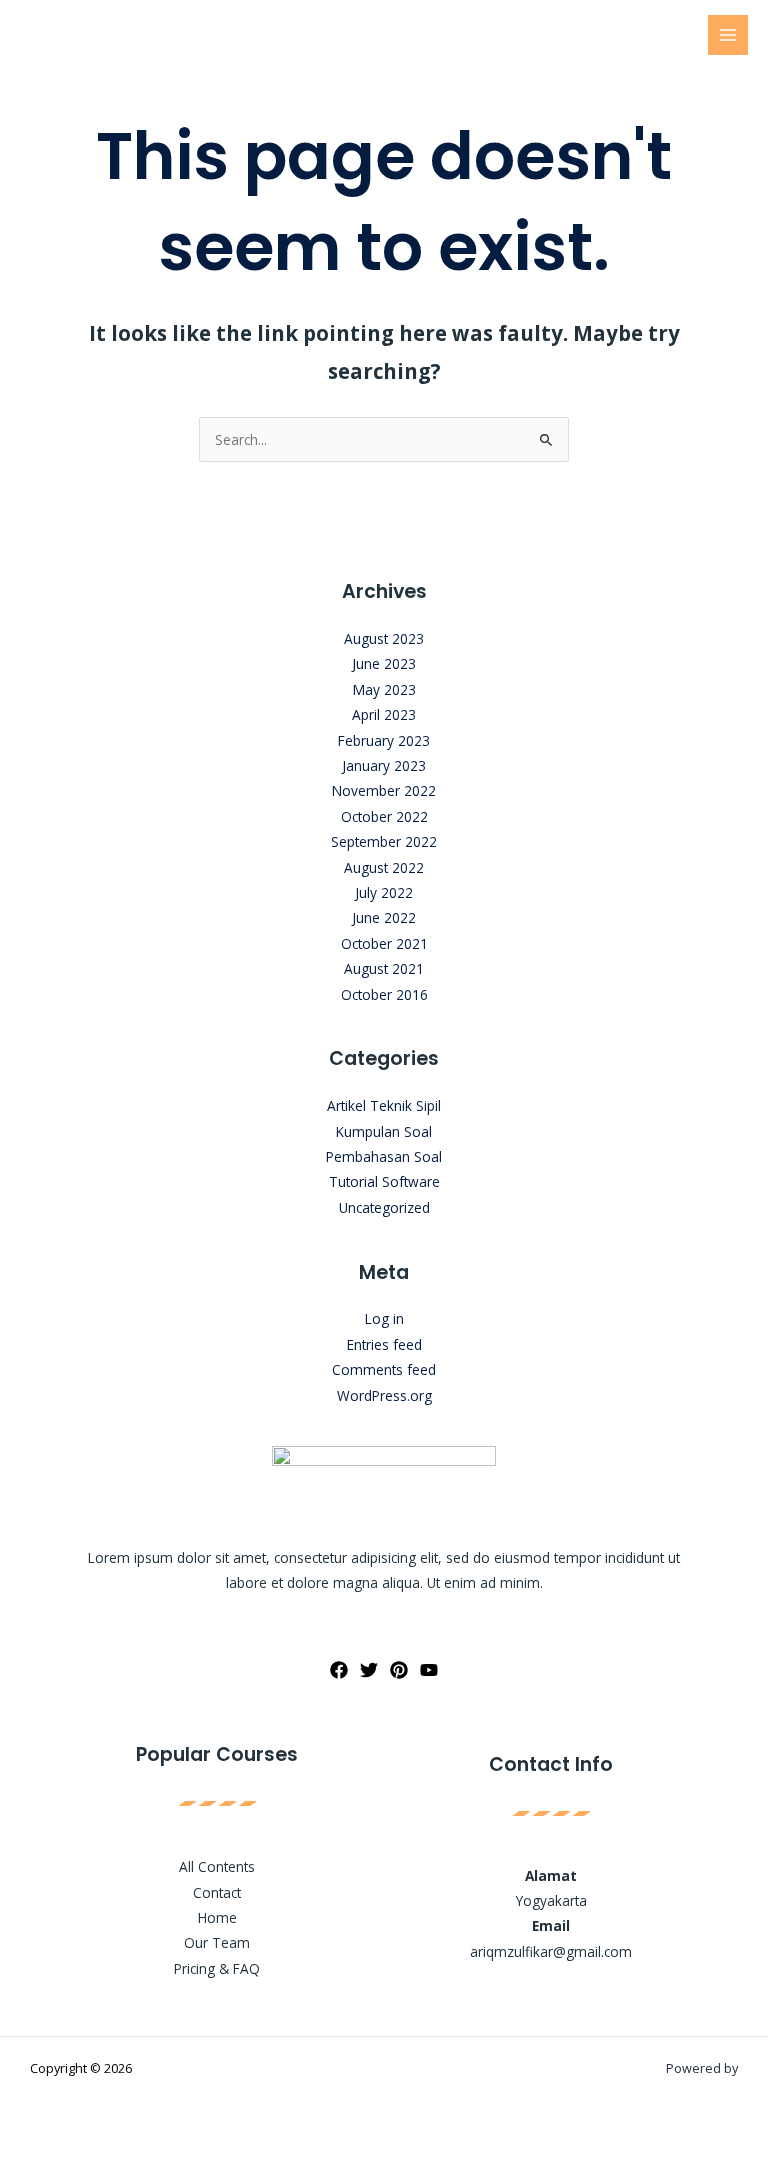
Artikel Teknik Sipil (384, 1105)
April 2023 (384, 714)
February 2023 (384, 740)
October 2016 (384, 994)
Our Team (217, 1942)
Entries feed (384, 1344)
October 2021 (384, 943)
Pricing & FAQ (217, 1968)
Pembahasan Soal (384, 1156)
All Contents (217, 1866)
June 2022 (384, 917)
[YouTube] (429, 1670)
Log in (384, 1318)
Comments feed (384, 1369)
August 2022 (384, 867)
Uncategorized (384, 1207)
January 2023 (384, 765)
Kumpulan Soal (384, 1131)
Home (217, 1917)
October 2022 (384, 816)
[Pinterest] (399, 1670)
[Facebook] (339, 1670)
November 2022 (384, 790)
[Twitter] (369, 1670)
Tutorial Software (384, 1181)
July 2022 (384, 892)
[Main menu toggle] (728, 35)
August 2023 (384, 638)
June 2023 (384, 663)
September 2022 (384, 841)
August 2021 (384, 968)
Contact (217, 1892)
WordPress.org (384, 1395)
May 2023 (384, 689)
